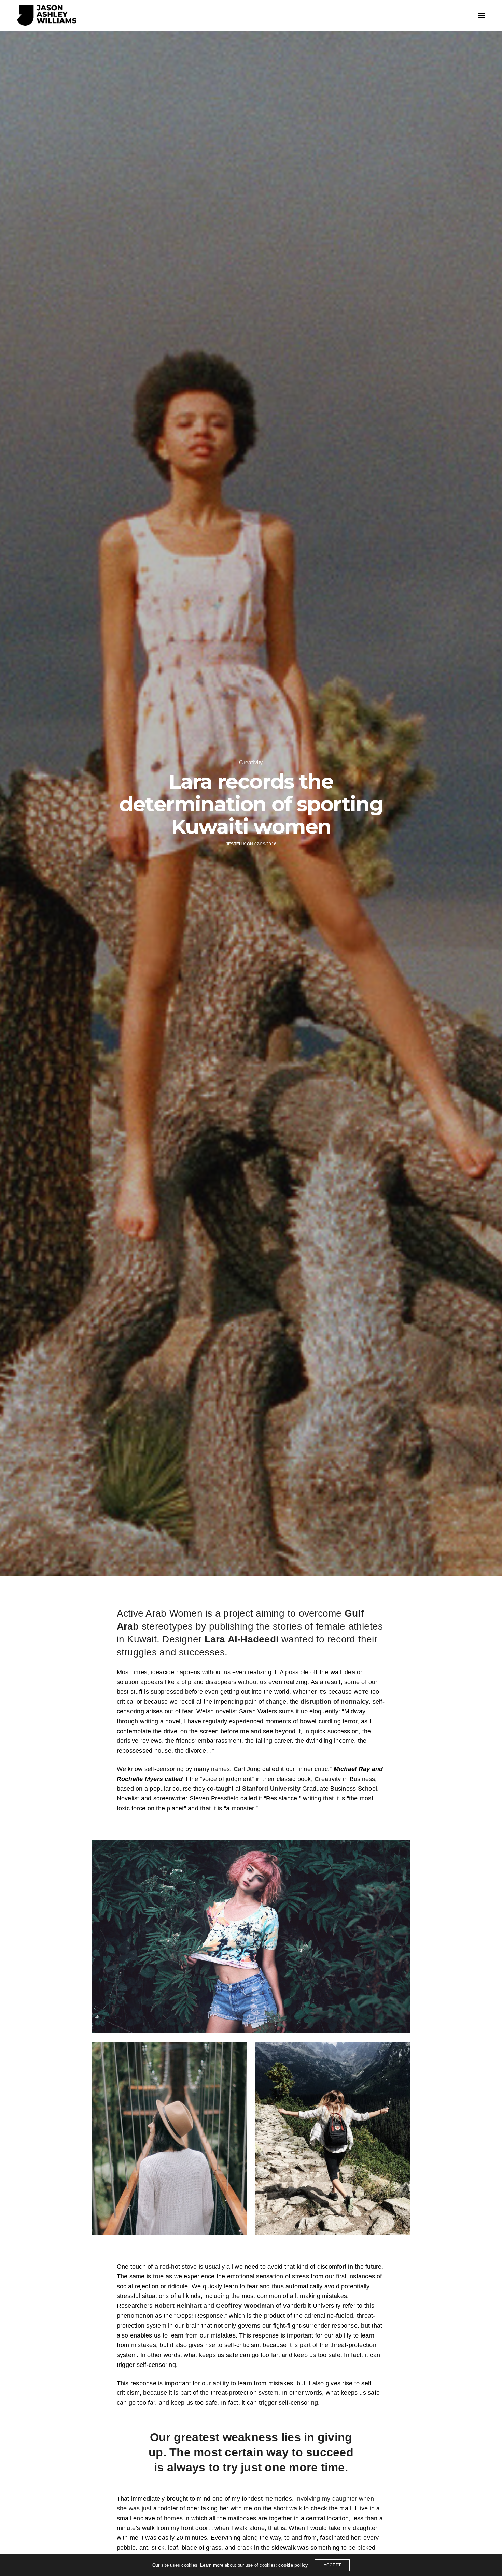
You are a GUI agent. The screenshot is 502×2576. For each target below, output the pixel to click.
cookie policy (293, 2565)
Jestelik (236, 844)
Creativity (251, 763)
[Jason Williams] (47, 15)
